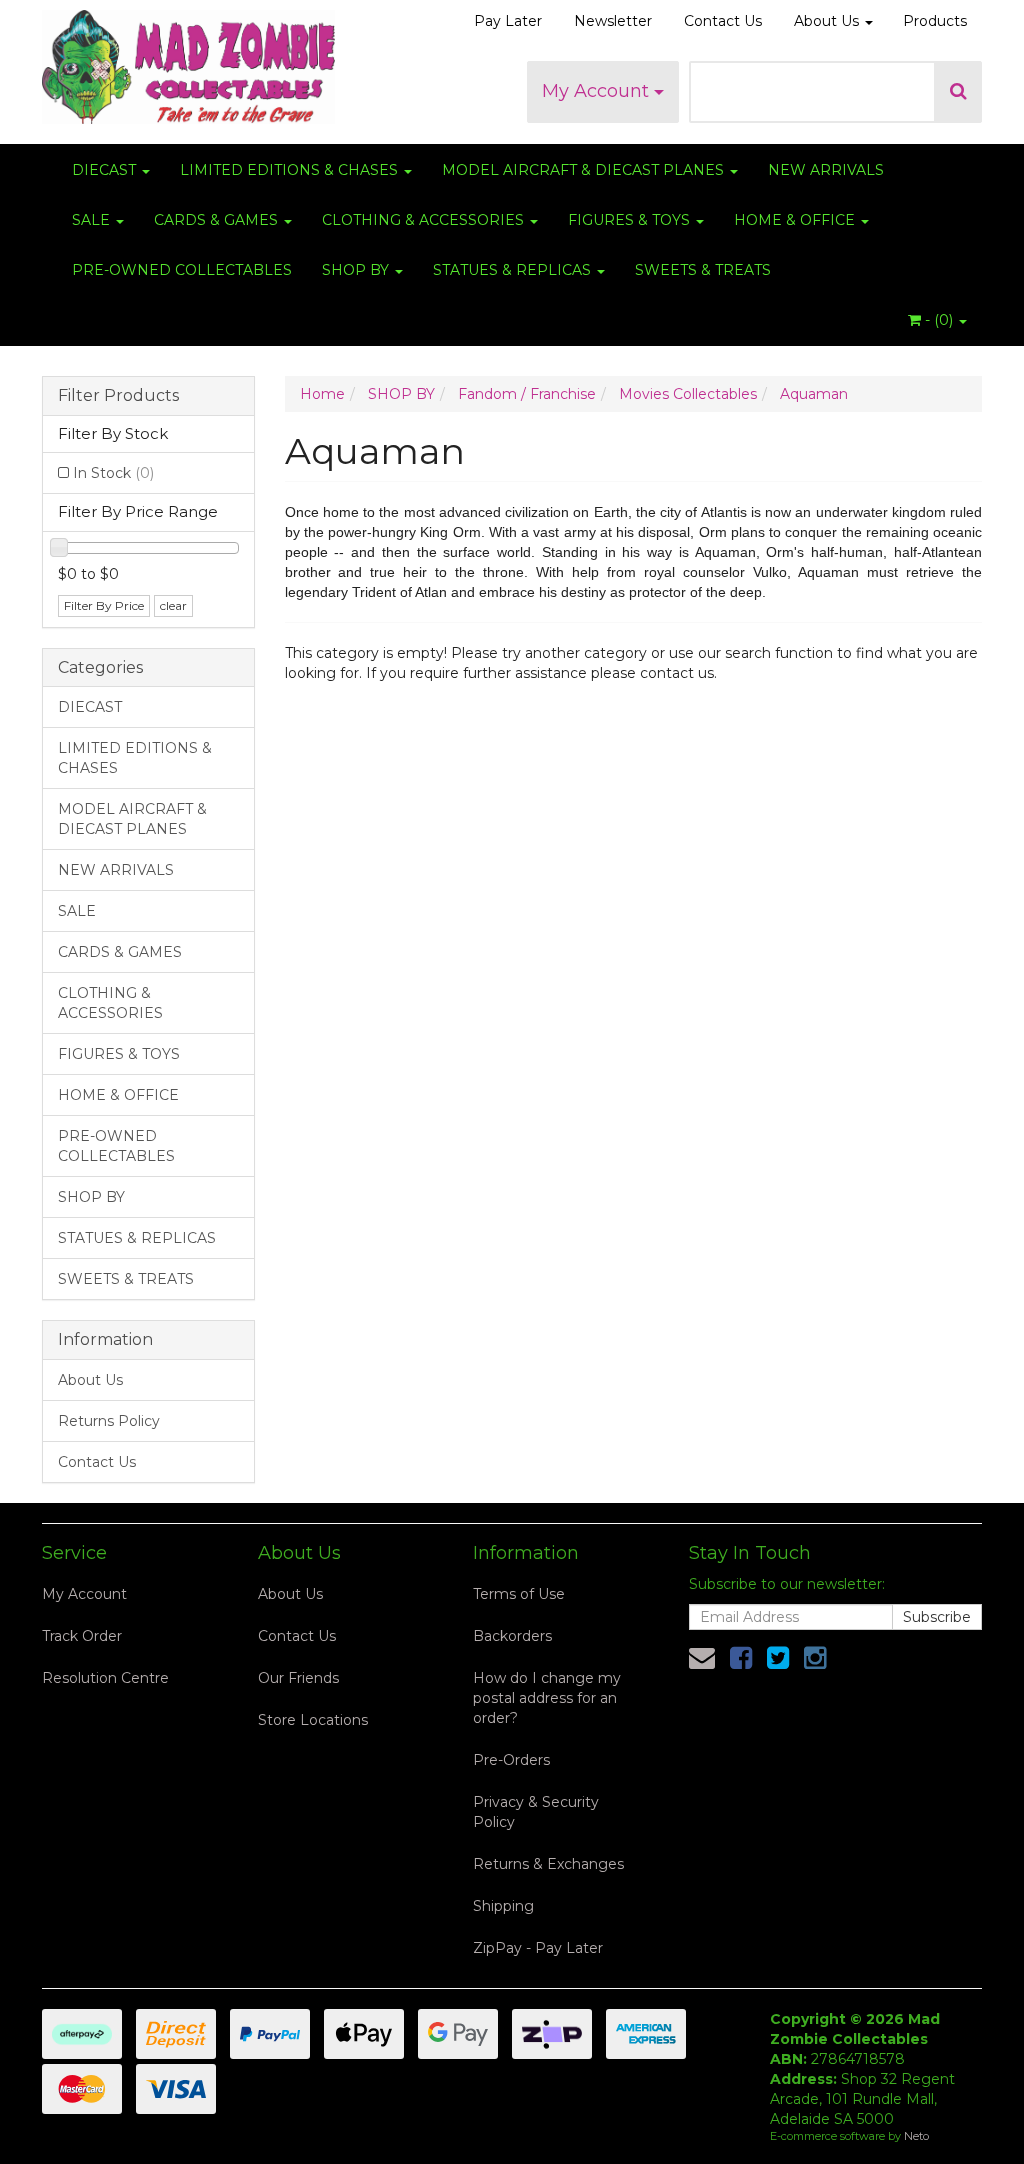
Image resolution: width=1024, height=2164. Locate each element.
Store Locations (313, 1720)
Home (322, 394)
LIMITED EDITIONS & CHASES (291, 170)
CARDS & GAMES (218, 220)
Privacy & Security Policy (536, 1812)
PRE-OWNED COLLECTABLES (182, 270)
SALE (93, 220)
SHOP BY (357, 270)
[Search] (958, 92)
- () (939, 320)
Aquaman (814, 394)
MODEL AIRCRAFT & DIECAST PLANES (585, 170)
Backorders (512, 1636)
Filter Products (118, 396)
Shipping (503, 1906)
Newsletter (613, 21)
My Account (598, 91)
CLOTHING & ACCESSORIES (425, 220)
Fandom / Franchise (527, 394)
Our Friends (298, 1678)
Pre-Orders (511, 1760)
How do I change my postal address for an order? (547, 1698)
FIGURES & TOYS (631, 220)
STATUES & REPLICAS (514, 270)
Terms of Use (519, 1594)
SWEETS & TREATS (703, 270)
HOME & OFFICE (796, 220)
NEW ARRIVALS (826, 170)
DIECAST (106, 170)
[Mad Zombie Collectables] (188, 61)
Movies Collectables (688, 394)
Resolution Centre (105, 1678)
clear (173, 605)
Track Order (82, 1636)
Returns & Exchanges (548, 1864)
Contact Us (723, 21)
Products (935, 21)
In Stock (113, 473)
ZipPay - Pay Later (538, 1948)
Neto (916, 2136)
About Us (828, 21)
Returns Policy (109, 1421)
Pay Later (508, 21)
